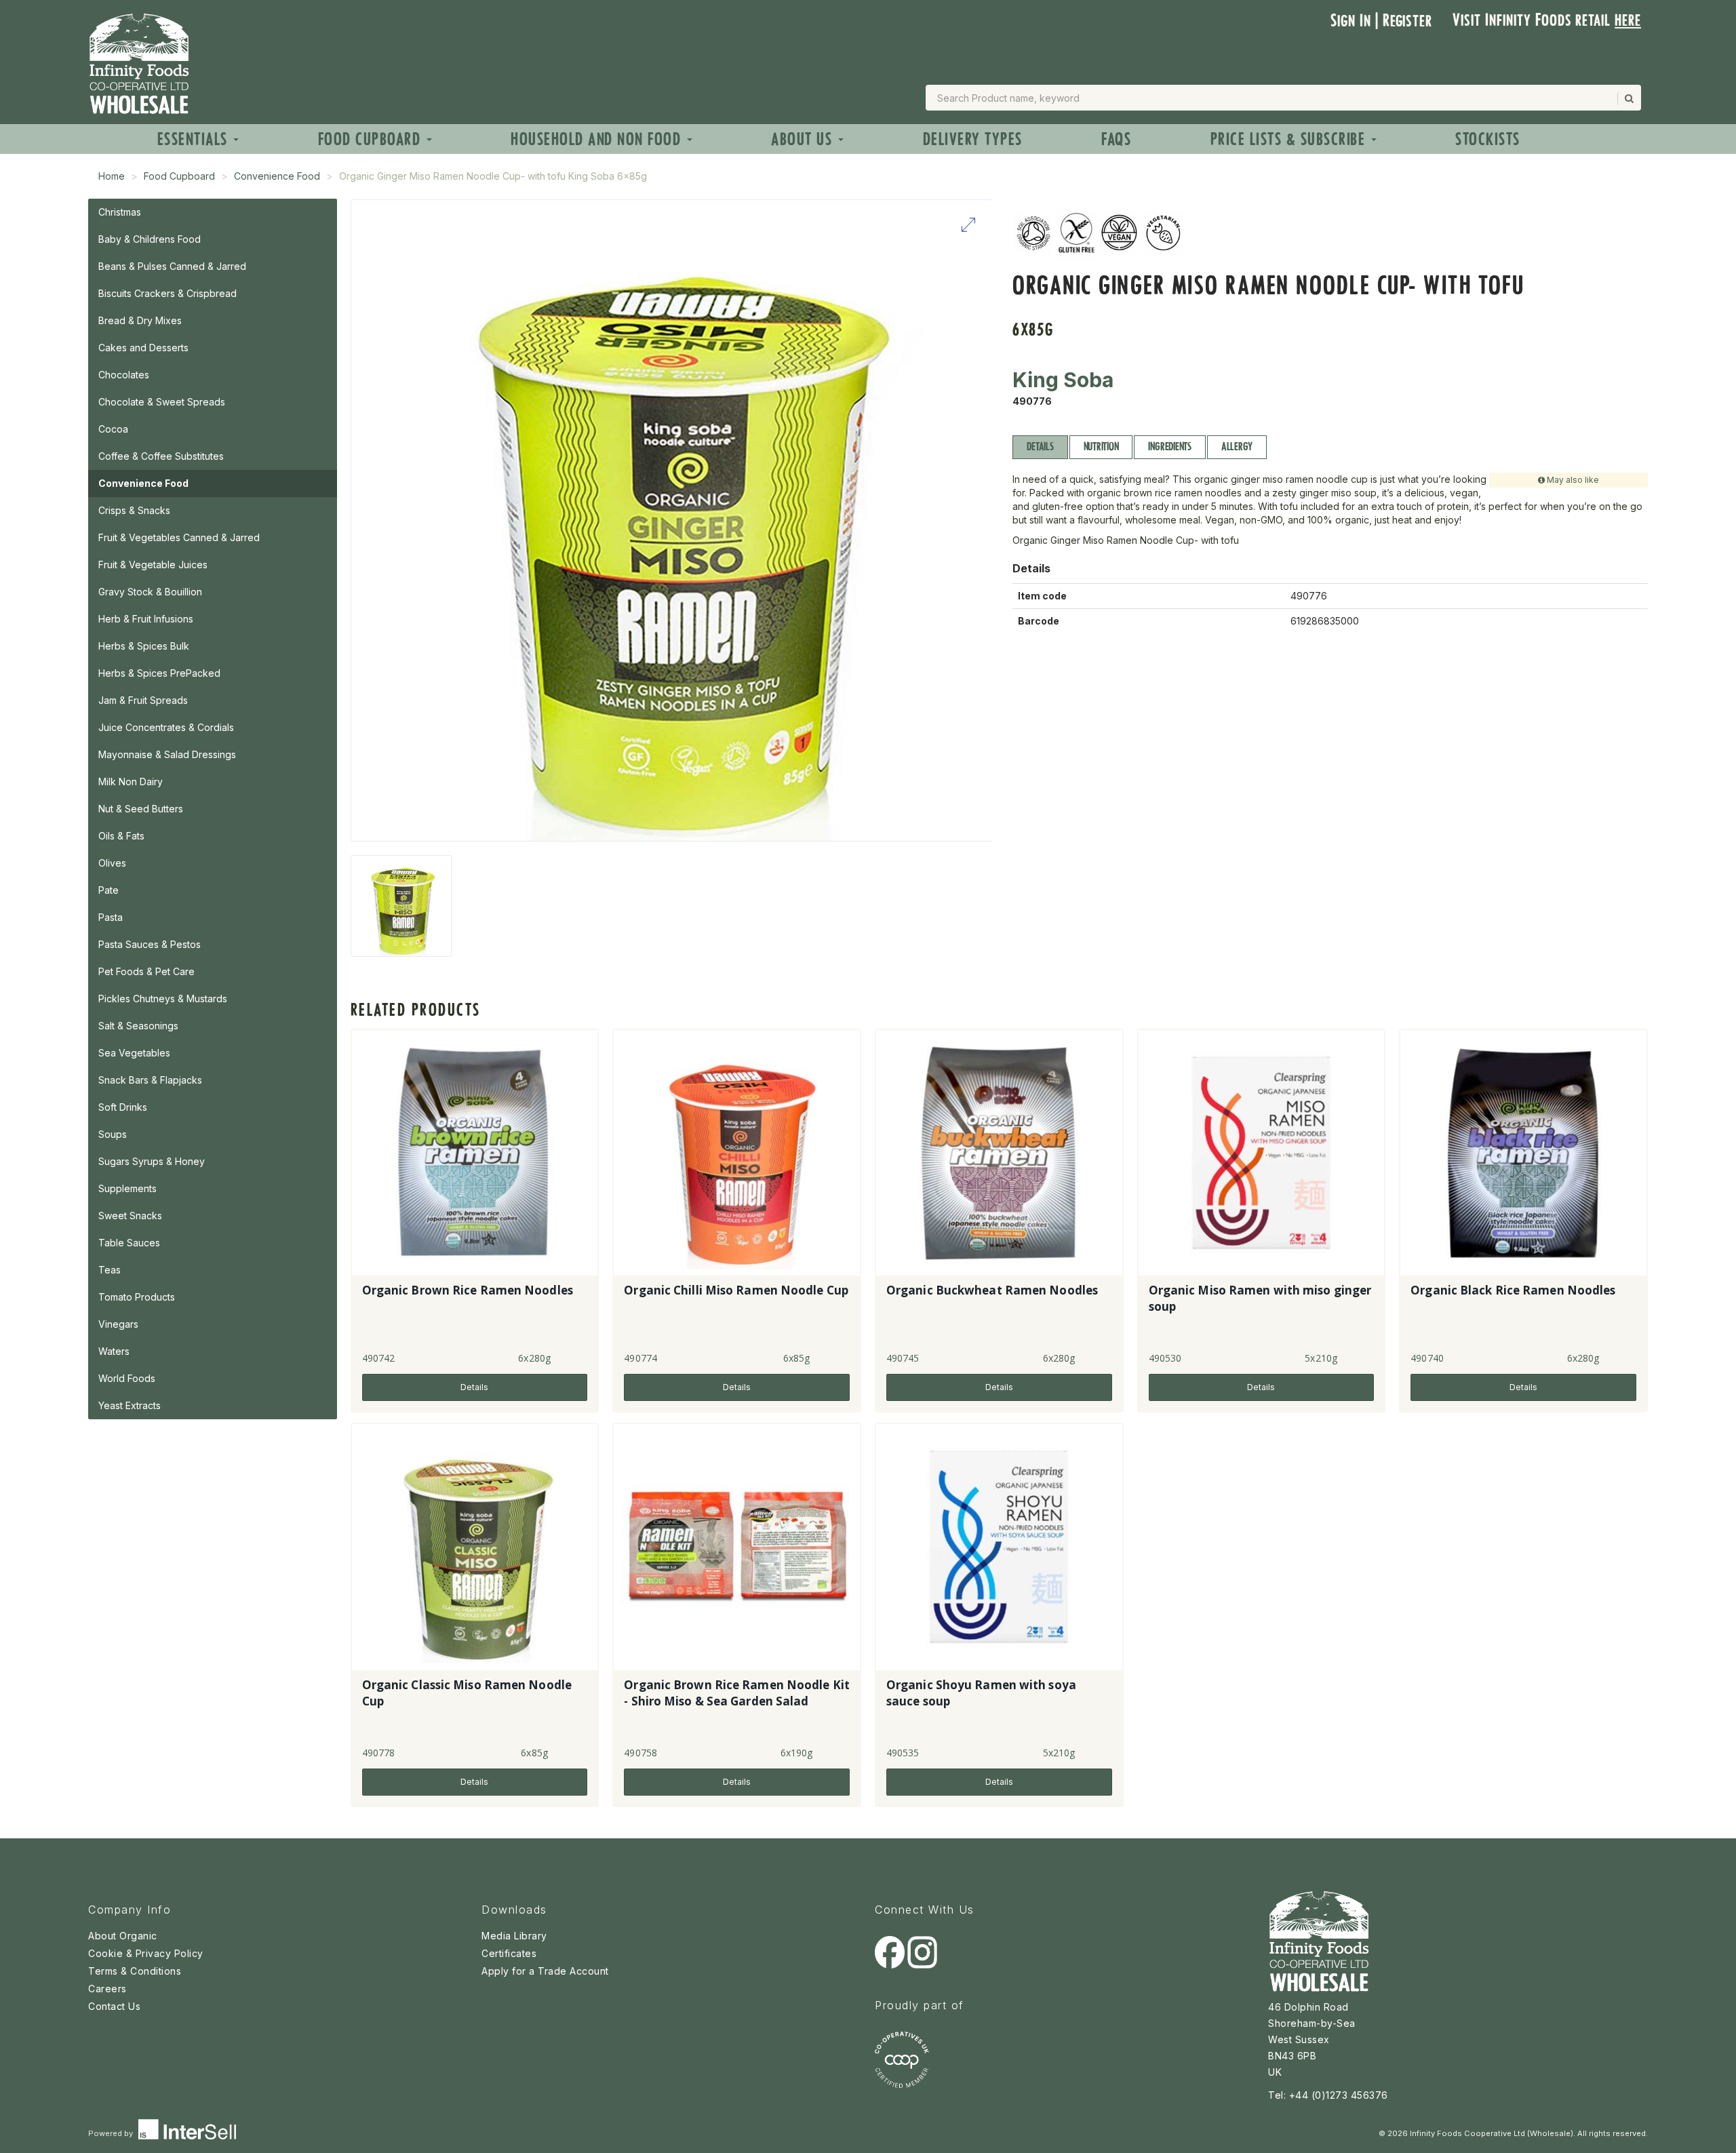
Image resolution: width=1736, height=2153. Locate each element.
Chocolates (124, 375)
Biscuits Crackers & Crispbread (167, 293)
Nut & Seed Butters (141, 809)
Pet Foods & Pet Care (146, 971)
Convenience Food (277, 176)
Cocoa (113, 429)
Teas (110, 1270)
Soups (113, 1134)
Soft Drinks (123, 1107)
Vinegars (118, 1324)
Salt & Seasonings (138, 1026)
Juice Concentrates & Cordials (166, 727)
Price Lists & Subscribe (1290, 139)
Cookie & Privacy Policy (146, 1953)
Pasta (111, 917)
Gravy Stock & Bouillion (150, 592)
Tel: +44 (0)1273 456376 (1328, 2095)
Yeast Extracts (130, 1405)
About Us (804, 139)
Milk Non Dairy (131, 782)
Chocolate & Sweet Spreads (162, 402)
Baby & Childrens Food (150, 239)
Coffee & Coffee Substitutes (161, 456)
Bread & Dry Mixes (140, 320)
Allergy (1237, 447)
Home (112, 176)
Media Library (514, 1936)
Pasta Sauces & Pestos (150, 944)
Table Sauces (129, 1243)
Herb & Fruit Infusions (146, 619)
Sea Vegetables (134, 1053)
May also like (1572, 480)
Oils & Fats (121, 836)
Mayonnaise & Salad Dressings (167, 754)
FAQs (1116, 139)
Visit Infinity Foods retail (1547, 20)
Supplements (127, 1188)
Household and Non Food (598, 139)
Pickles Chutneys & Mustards (163, 999)
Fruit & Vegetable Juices (153, 565)
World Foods (127, 1378)
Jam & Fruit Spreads (143, 700)
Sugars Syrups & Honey (152, 1161)
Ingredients (1169, 447)
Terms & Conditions (135, 1971)
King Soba (1063, 380)
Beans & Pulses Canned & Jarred (172, 266)
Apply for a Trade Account (545, 1971)
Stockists (1488, 139)
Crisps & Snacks (134, 510)
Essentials (195, 139)
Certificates (509, 1953)
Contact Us (114, 2006)
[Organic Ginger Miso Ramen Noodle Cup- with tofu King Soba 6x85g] (401, 906)
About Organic (123, 1936)
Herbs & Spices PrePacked (159, 673)
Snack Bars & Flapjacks (150, 1080)
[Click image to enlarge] (672, 520)
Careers (107, 1989)
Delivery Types (973, 139)
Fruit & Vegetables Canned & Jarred (179, 537)
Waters (114, 1351)
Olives (112, 863)
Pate (108, 890)
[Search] (1628, 98)
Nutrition (1101, 447)
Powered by (112, 2133)
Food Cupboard (372, 139)
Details (1040, 447)
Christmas (120, 212)
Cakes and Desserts (143, 348)
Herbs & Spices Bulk (144, 646)
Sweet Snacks (130, 1216)
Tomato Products (137, 1297)
